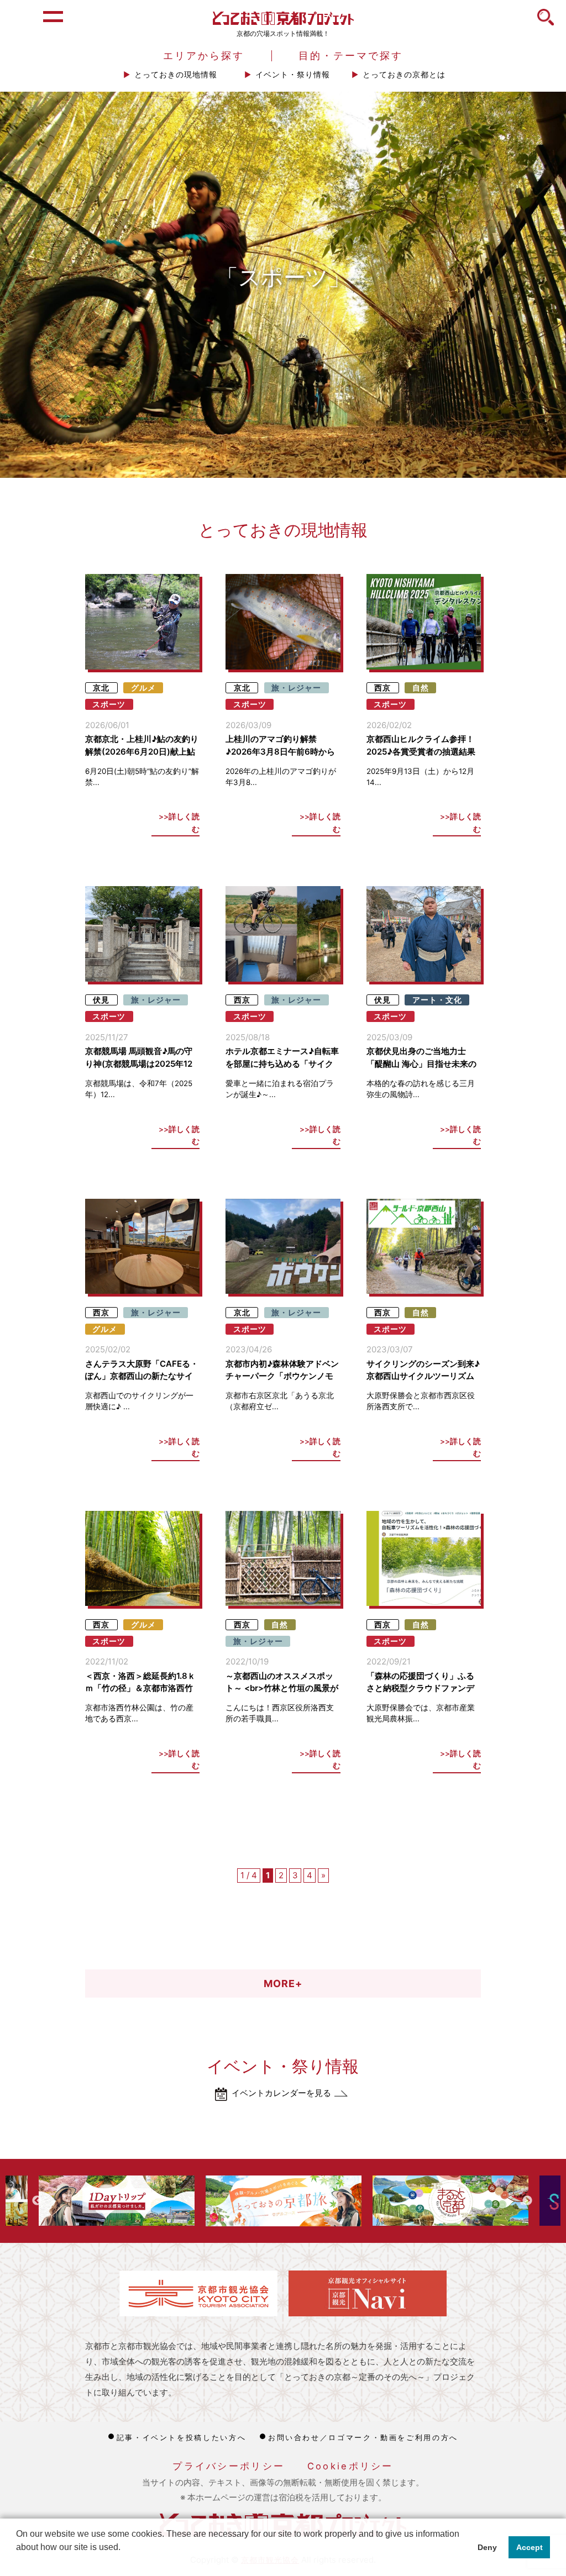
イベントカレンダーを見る (281, 2093)
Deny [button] (487, 2547)
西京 (382, 688)
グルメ (143, 688)
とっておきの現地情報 (176, 75)
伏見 (101, 1000)
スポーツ (109, 704)
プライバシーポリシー (229, 2466)
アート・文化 (437, 1000)
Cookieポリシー (350, 2466)
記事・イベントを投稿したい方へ (181, 2437)
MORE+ (283, 1984)
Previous (37, 2201)
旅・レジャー (296, 688)
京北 (101, 688)
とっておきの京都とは (404, 75)
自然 (421, 688)
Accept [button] (530, 2547)
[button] (18, 2562)
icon (546, 23)
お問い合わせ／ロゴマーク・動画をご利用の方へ (363, 2437)
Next (527, 2201)
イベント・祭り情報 (293, 75)
